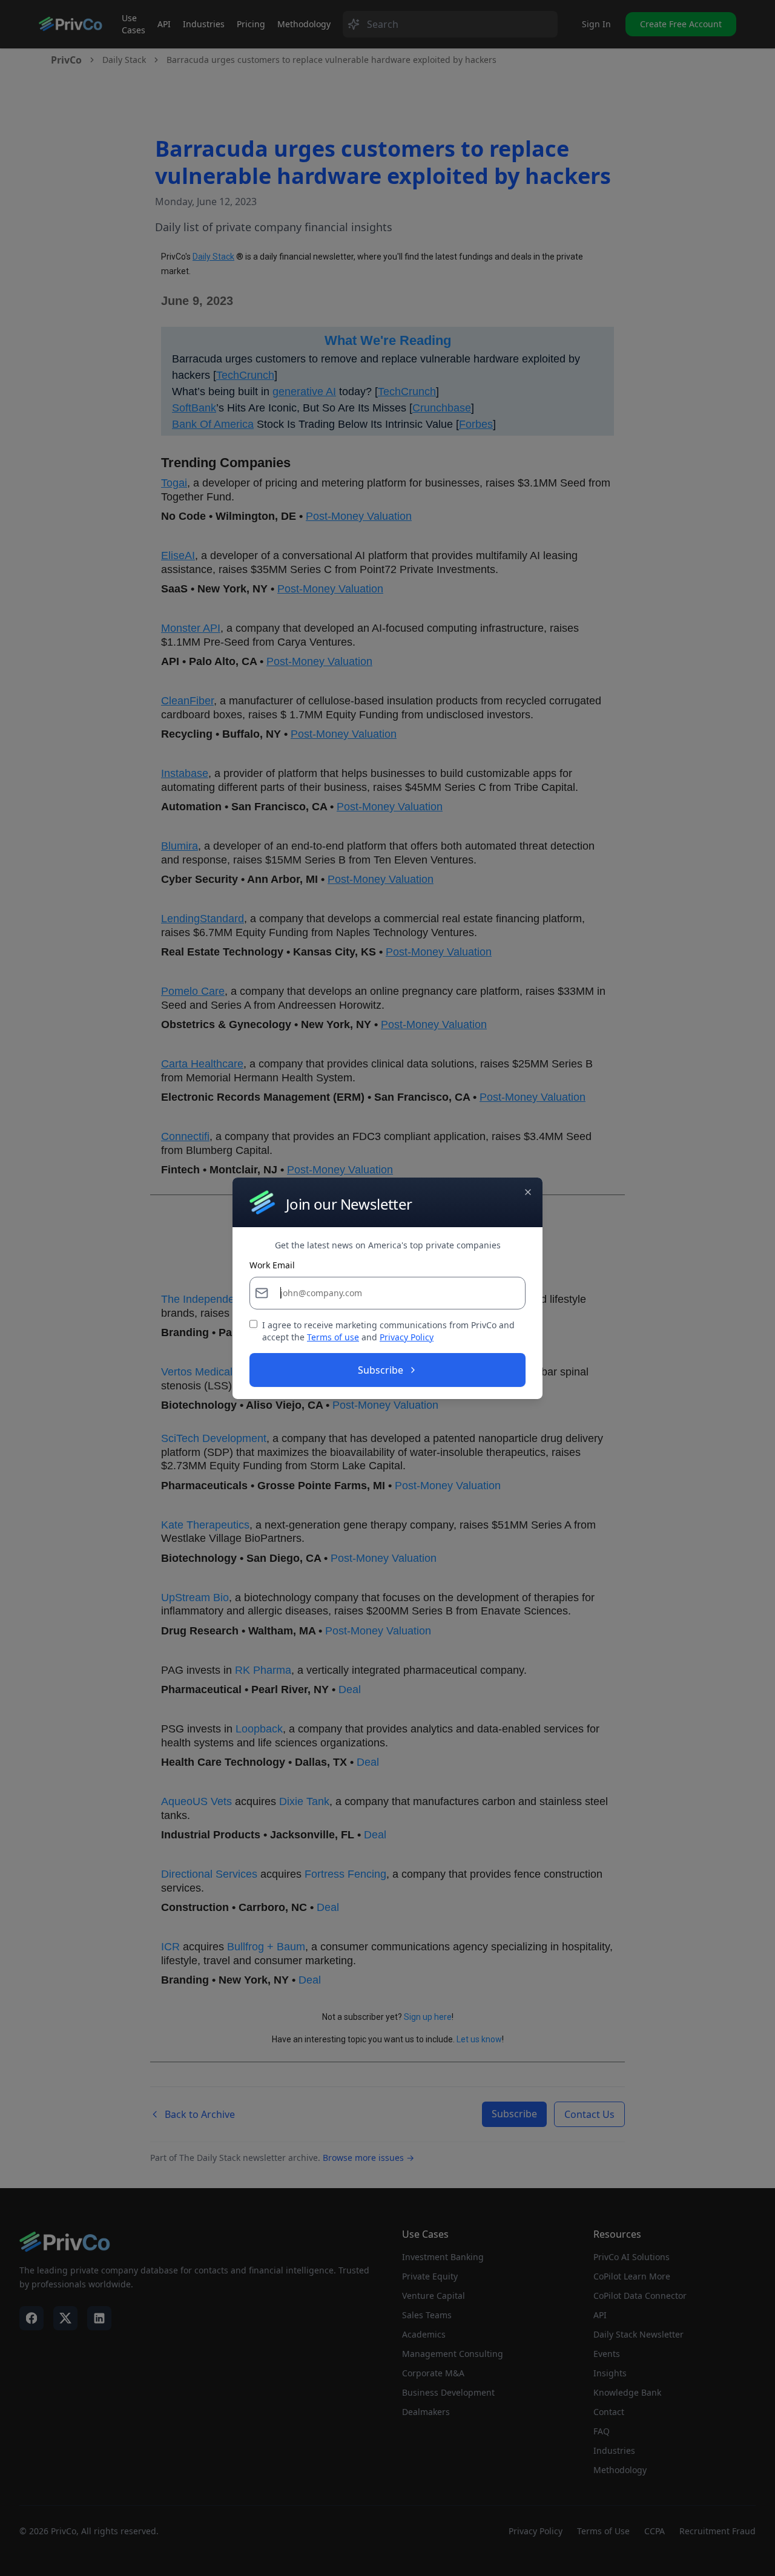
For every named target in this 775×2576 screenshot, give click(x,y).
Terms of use (333, 1337)
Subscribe (381, 1370)
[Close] (528, 1191)
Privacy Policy (407, 1337)
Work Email (272, 1265)
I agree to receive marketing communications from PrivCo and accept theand (388, 1331)
